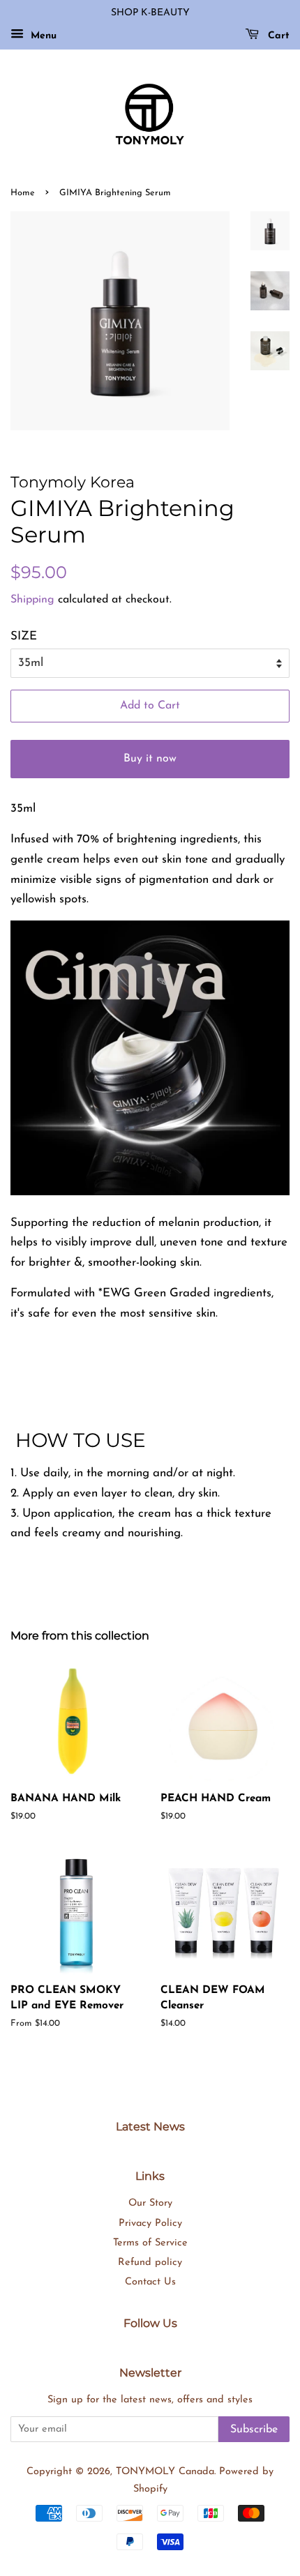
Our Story (150, 2203)
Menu (42, 36)
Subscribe (254, 2430)
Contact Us (150, 2282)
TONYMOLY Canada (165, 2472)
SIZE (24, 636)
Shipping (32, 600)
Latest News (150, 2127)
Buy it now (150, 759)
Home (23, 193)
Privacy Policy (150, 2223)
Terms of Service (150, 2243)
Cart (277, 36)
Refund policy (150, 2263)
